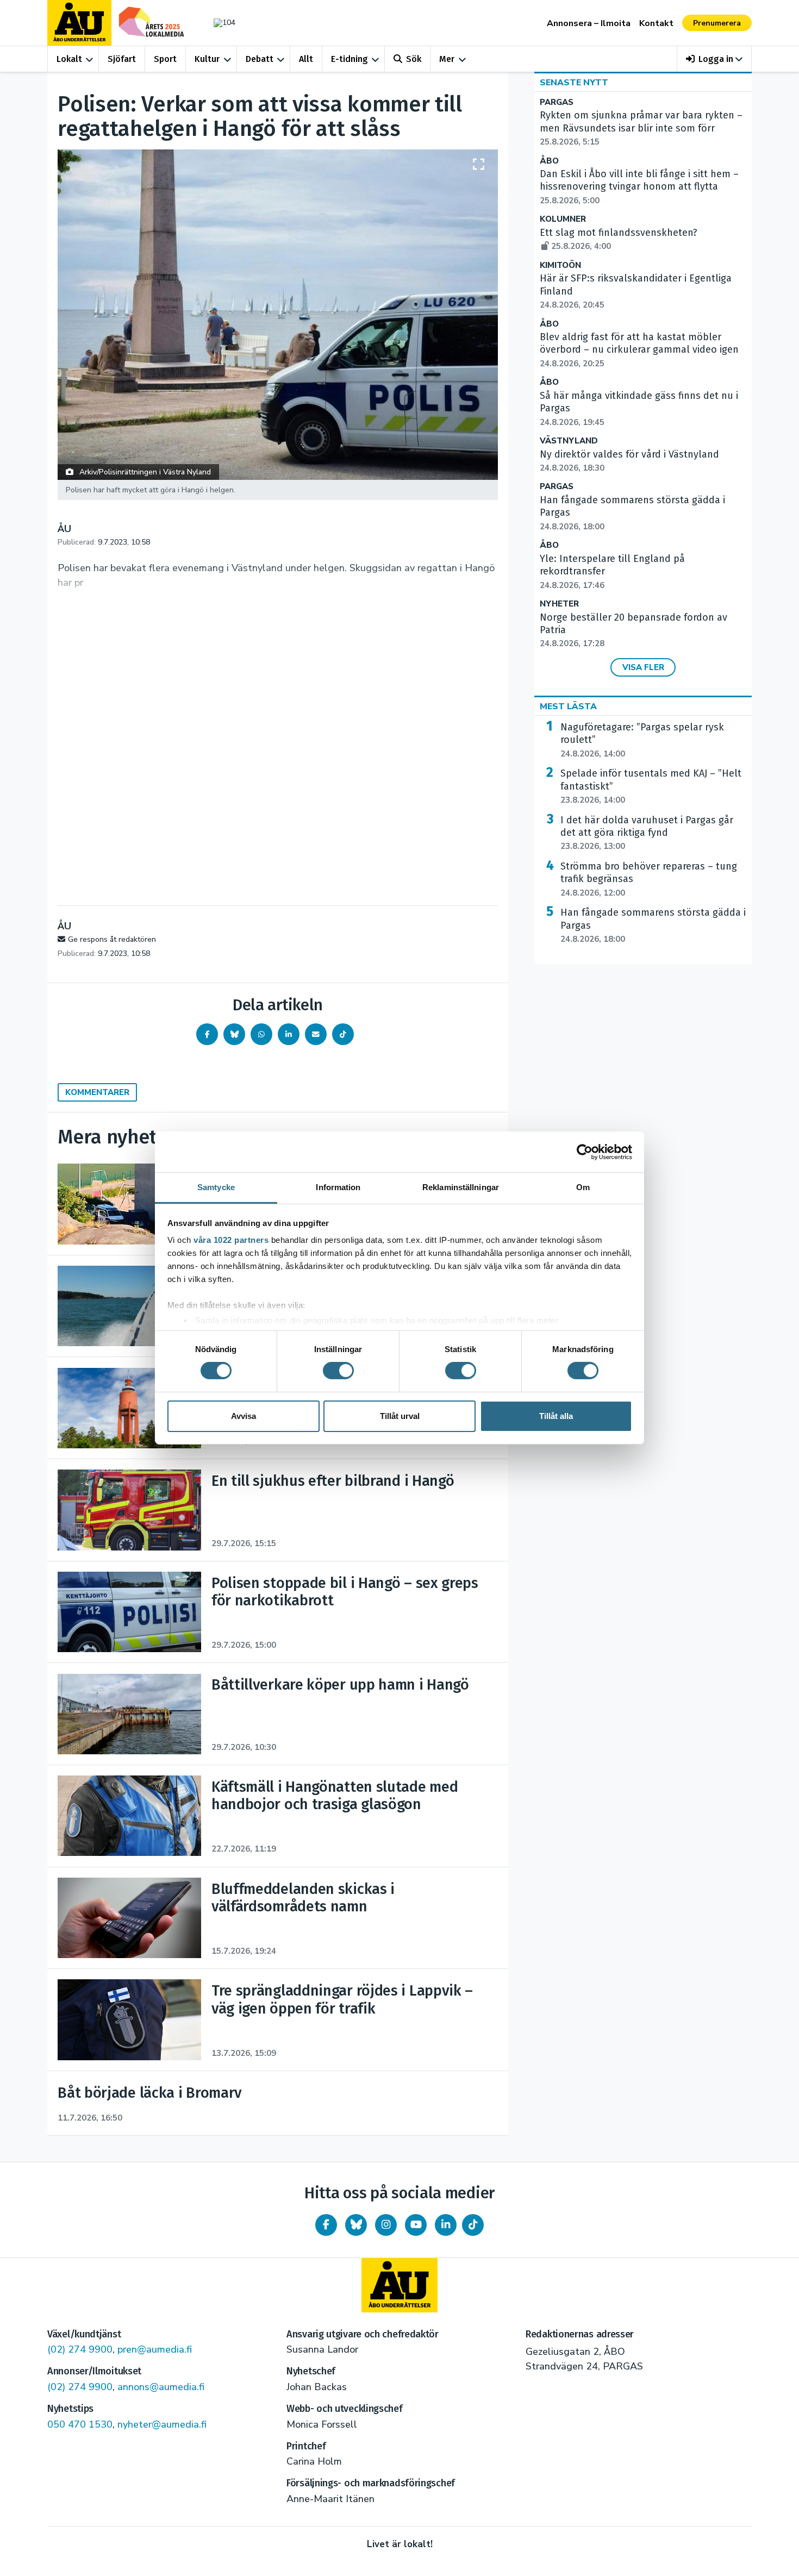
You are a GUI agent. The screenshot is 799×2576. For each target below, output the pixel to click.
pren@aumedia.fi (155, 2349)
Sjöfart (122, 59)
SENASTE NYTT (574, 83)
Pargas (557, 102)
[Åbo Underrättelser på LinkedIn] (446, 2225)
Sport (165, 59)
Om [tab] (583, 1187)
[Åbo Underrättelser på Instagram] (386, 2225)
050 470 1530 (80, 2424)
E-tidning (349, 59)
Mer (447, 59)
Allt (306, 59)
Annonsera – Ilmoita (589, 23)
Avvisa (244, 1416)
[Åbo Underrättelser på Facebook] (326, 2225)
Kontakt (656, 23)
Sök (414, 59)
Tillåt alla (556, 1416)
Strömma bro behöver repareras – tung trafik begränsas (649, 879)
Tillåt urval (400, 1416)
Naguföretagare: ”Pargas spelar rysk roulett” (642, 740)
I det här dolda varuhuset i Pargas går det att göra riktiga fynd (647, 833)
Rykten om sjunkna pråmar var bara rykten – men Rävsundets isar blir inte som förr (641, 128)
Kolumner (563, 219)
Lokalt (69, 59)
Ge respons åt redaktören (112, 939)
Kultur (207, 59)
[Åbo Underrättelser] (399, 2285)
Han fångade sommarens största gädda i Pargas (653, 926)
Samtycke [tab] (216, 1187)
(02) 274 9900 (80, 2349)
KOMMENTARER (97, 1092)
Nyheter (559, 604)
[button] (714, 59)
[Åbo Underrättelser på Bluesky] (356, 2225)
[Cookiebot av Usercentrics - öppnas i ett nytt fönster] (585, 1152)
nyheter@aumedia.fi (162, 2424)
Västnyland (569, 441)
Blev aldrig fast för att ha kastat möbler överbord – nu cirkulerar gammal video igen (639, 350)
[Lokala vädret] (219, 23)
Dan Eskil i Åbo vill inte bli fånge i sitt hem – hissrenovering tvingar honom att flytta (639, 187)
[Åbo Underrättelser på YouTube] (416, 2225)
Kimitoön (560, 265)
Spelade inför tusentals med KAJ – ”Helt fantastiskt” (651, 786)
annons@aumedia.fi (161, 2387)
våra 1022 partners (231, 1240)
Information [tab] (338, 1187)
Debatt (260, 59)
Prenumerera (717, 23)
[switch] (338, 1371)
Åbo (549, 161)
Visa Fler (643, 667)
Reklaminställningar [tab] (461, 1187)
